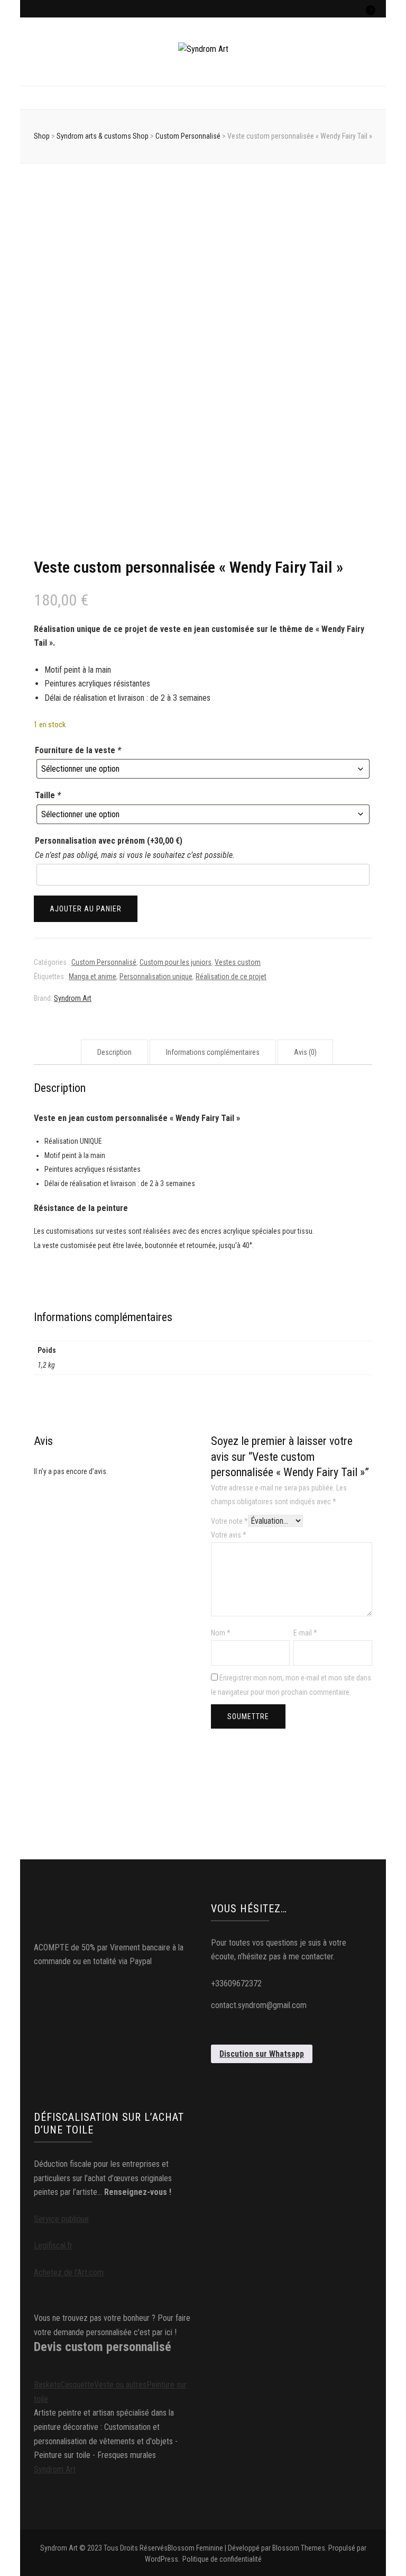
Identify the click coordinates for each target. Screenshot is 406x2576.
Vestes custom (238, 962)
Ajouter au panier (86, 909)
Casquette (77, 2385)
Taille (48, 795)
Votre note (229, 1521)
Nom (221, 1633)
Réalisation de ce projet (231, 977)
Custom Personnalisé (104, 962)
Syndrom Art (73, 998)
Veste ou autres (120, 2385)
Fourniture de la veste (78, 750)
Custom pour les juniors (176, 962)
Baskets (47, 2385)
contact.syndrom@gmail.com (259, 2005)
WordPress (162, 2559)
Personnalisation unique (156, 977)
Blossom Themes (299, 2548)
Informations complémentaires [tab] (213, 1052)
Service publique (61, 2219)
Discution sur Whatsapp (262, 2054)
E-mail (305, 1633)
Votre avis (229, 1535)
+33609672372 (236, 1983)
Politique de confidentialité (222, 2559)
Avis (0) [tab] (305, 1052)
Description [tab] (114, 1052)
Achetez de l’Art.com (69, 2272)
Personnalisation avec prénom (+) (109, 841)
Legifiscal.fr (53, 2245)
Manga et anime (93, 977)
